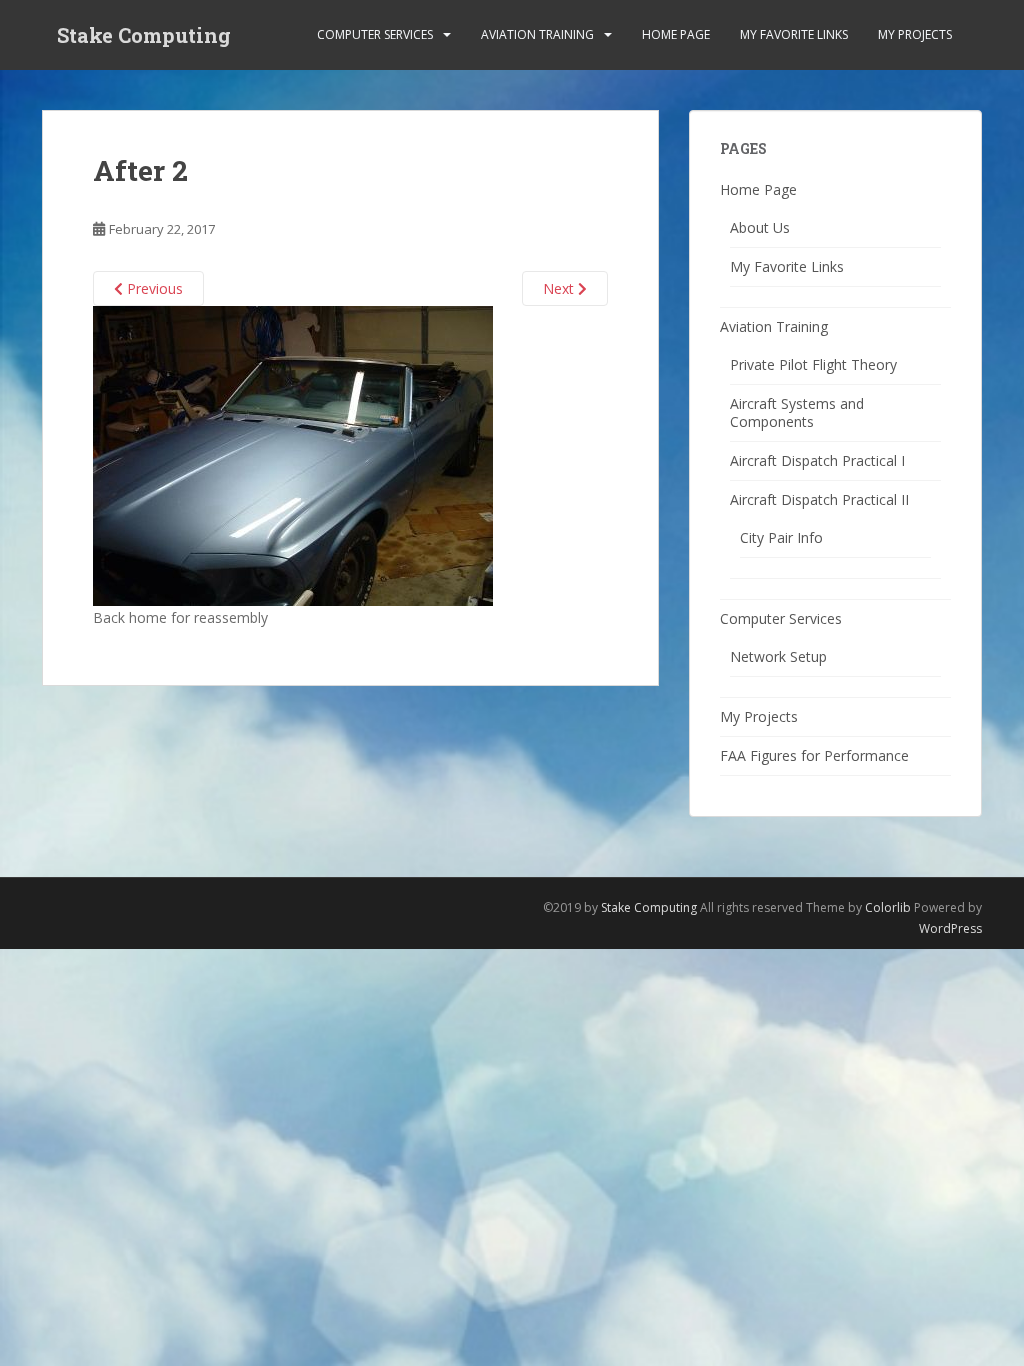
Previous (153, 288)
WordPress (950, 928)
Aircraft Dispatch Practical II (819, 499)
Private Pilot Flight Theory (813, 364)
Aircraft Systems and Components (797, 412)
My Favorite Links (794, 34)
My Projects (915, 34)
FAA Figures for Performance (814, 755)
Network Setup (778, 656)
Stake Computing (144, 35)
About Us (760, 227)
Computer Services (375, 34)
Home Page (676, 34)
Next (560, 288)
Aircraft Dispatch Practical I (817, 460)
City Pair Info (781, 537)
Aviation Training (537, 34)
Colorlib (888, 907)
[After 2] (293, 454)
